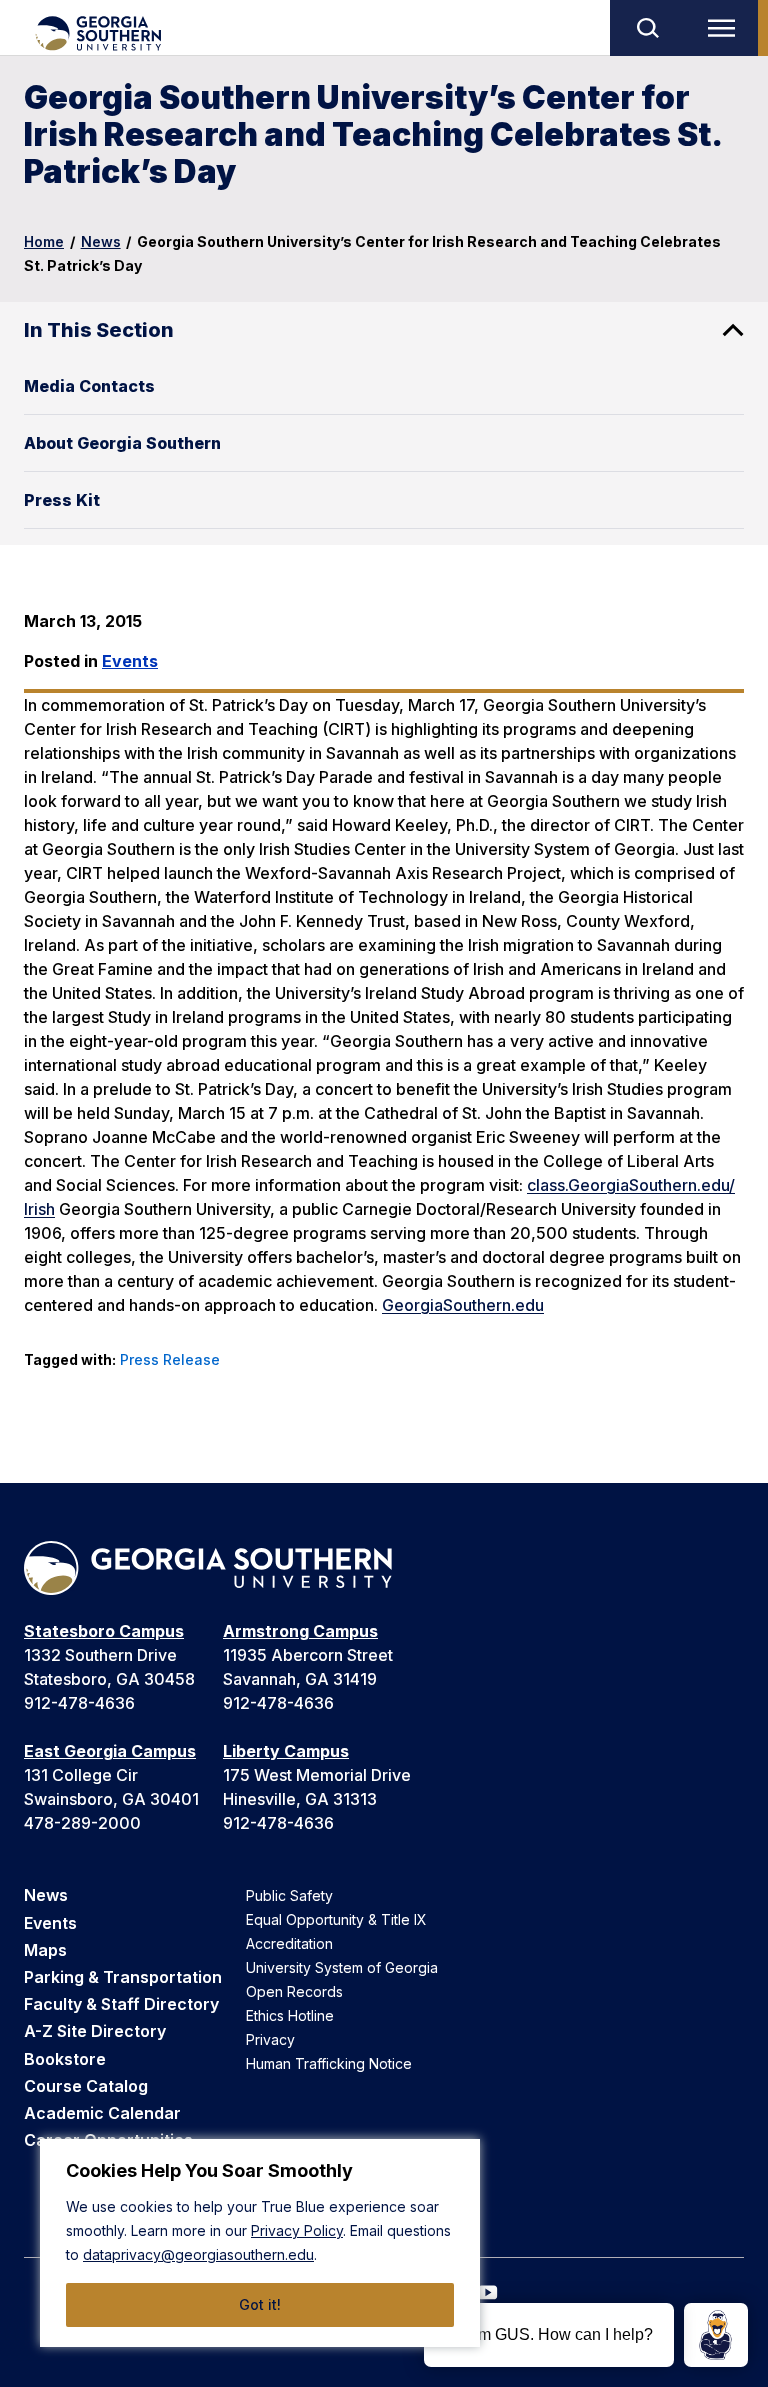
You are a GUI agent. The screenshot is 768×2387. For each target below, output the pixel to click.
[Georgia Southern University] (97, 33)
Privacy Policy (297, 2230)
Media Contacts (89, 386)
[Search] (647, 28)
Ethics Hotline (290, 2015)
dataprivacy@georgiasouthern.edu (198, 2254)
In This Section (99, 330)
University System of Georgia (342, 1967)
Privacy (270, 2039)
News (101, 241)
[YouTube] (488, 2292)
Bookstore (65, 2059)
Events (130, 661)
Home (44, 241)
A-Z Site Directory (95, 2031)
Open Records (294, 1991)
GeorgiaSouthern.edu (463, 1305)
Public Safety (289, 1895)
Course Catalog (86, 2086)
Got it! (260, 2304)
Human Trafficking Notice (329, 2063)
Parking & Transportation (123, 1977)
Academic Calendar (102, 2113)
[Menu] (726, 28)
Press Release (170, 1359)
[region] (260, 2243)
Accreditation (289, 1943)
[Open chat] (716, 2335)
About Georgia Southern (122, 443)
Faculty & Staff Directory (121, 2004)
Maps (45, 1950)
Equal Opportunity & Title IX (336, 1919)
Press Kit (62, 500)
